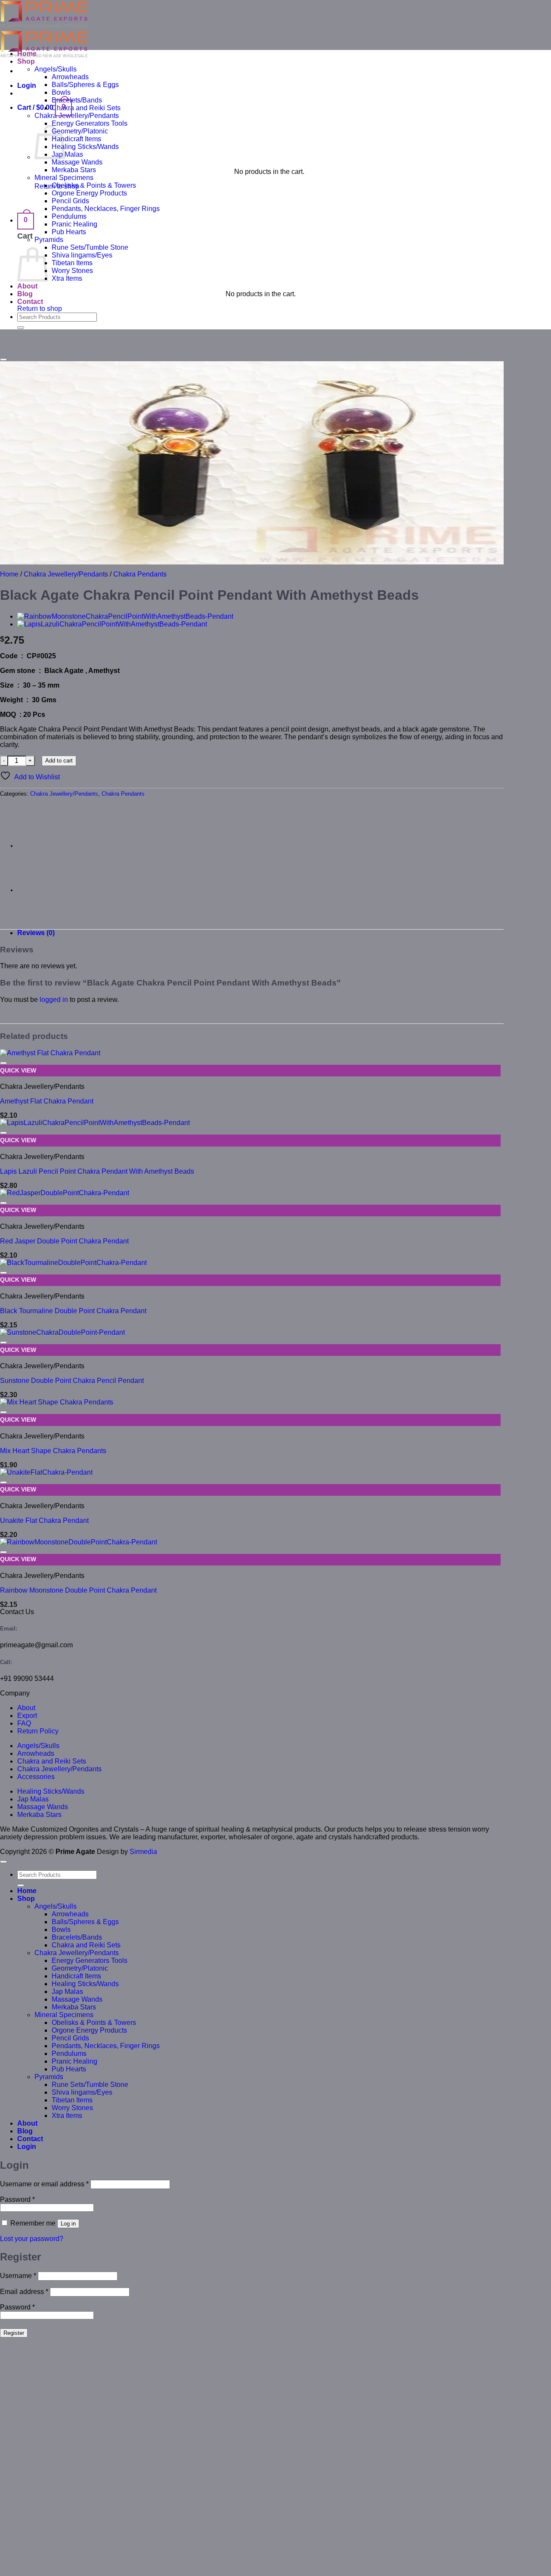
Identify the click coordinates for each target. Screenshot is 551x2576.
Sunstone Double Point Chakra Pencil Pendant (72, 1381)
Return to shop (40, 308)
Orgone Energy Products (89, 193)
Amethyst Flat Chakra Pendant (47, 1101)
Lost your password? (32, 2239)
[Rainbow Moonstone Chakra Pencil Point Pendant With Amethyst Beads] (125, 616)
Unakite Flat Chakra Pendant (44, 1520)
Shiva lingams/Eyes (82, 255)
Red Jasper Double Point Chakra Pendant (64, 1241)
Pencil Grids (70, 201)
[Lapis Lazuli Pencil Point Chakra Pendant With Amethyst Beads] (112, 624)
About (27, 286)
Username (18, 2276)
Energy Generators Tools (90, 123)
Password (17, 2199)
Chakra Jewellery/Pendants (77, 116)
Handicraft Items (76, 139)
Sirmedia (143, 1852)
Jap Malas (67, 154)
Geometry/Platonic (80, 131)
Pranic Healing (74, 224)
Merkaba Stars (74, 170)
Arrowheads (70, 77)
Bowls (61, 92)
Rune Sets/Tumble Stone (90, 247)
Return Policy (38, 1731)
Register (14, 2333)
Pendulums (69, 216)
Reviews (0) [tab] (36, 933)
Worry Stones (72, 271)
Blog (25, 294)
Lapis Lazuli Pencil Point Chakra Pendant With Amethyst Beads (97, 1171)
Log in (68, 2224)
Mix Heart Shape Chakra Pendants (53, 1451)
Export (27, 1716)
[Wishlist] (3, 360)
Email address (24, 2292)
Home (27, 54)
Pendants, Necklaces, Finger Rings (106, 209)
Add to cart (59, 761)
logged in (54, 1000)
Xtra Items (67, 278)
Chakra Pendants (140, 574)
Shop (26, 61)
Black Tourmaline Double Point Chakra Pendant (73, 1311)
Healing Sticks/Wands (85, 147)
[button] (27, 85)
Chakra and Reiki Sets (86, 108)
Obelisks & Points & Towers (94, 185)
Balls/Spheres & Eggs (85, 85)
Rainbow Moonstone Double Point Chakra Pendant (78, 1590)
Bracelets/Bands (77, 100)
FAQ (24, 1723)
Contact (30, 302)
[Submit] (21, 328)
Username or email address (44, 2184)
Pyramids (49, 240)
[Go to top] (3, 1862)
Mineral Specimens (64, 178)
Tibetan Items (72, 263)
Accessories (36, 1777)
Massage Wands (77, 162)
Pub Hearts (69, 232)
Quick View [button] (18, 1071)
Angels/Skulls (56, 69)
